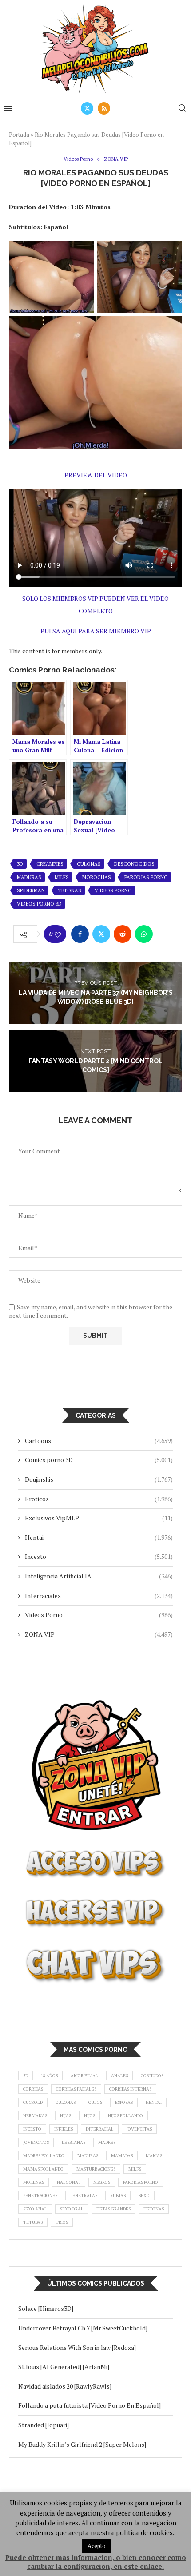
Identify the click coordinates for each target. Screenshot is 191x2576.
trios (62, 2222)
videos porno (113, 890)
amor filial (84, 2076)
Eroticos (99, 1499)
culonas (89, 864)
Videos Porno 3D (39, 904)
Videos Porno (99, 1615)
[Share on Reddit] (123, 934)
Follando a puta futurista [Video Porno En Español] (90, 2405)
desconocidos (134, 864)
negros (102, 2182)
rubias (118, 2196)
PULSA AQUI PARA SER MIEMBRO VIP (96, 631)
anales (119, 2076)
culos (95, 2102)
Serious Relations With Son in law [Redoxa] (77, 2347)
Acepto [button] (97, 2546)
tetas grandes (113, 2209)
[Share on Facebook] (80, 934)
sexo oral (72, 2209)
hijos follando (125, 2116)
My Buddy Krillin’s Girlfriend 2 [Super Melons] (82, 2444)
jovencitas (139, 2129)
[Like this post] (58, 934)
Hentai (99, 1537)
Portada (19, 135)
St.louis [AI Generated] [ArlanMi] (64, 2367)
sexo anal (35, 2209)
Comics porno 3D (99, 1460)
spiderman (31, 890)
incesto (32, 2129)
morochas (97, 877)
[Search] (182, 108)
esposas (124, 2102)
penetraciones (40, 2196)
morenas (34, 2182)
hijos (90, 2116)
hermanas (35, 2116)
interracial (100, 2129)
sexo (144, 2196)
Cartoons (99, 1441)
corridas (33, 2089)
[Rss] (104, 108)
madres (107, 2142)
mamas (154, 2156)
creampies (50, 864)
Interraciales (99, 1596)
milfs (62, 877)
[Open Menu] (8, 108)
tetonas (70, 890)
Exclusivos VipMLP (99, 1518)
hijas (66, 2116)
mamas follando (43, 2169)
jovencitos (36, 2142)
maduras (29, 877)
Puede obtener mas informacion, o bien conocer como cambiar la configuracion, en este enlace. (96, 2562)
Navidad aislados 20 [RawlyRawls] (65, 2386)
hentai (154, 2102)
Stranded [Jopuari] (44, 2425)
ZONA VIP (99, 1634)
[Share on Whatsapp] (144, 934)
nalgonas (69, 2182)
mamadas (122, 2156)
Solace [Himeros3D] (46, 2308)
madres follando (44, 2156)
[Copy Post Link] (165, 934)
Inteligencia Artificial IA (99, 1576)
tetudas (33, 2222)
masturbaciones (96, 2169)
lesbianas (74, 2142)
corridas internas (130, 2089)
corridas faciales (76, 2089)
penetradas (84, 2196)
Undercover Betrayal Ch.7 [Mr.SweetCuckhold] (83, 2328)
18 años (49, 2076)
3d (20, 864)
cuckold (33, 2102)
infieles (64, 2129)
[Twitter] (87, 108)
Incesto (99, 1556)
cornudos (152, 2076)
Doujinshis (99, 1479)
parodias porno (146, 877)
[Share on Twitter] (101, 934)
